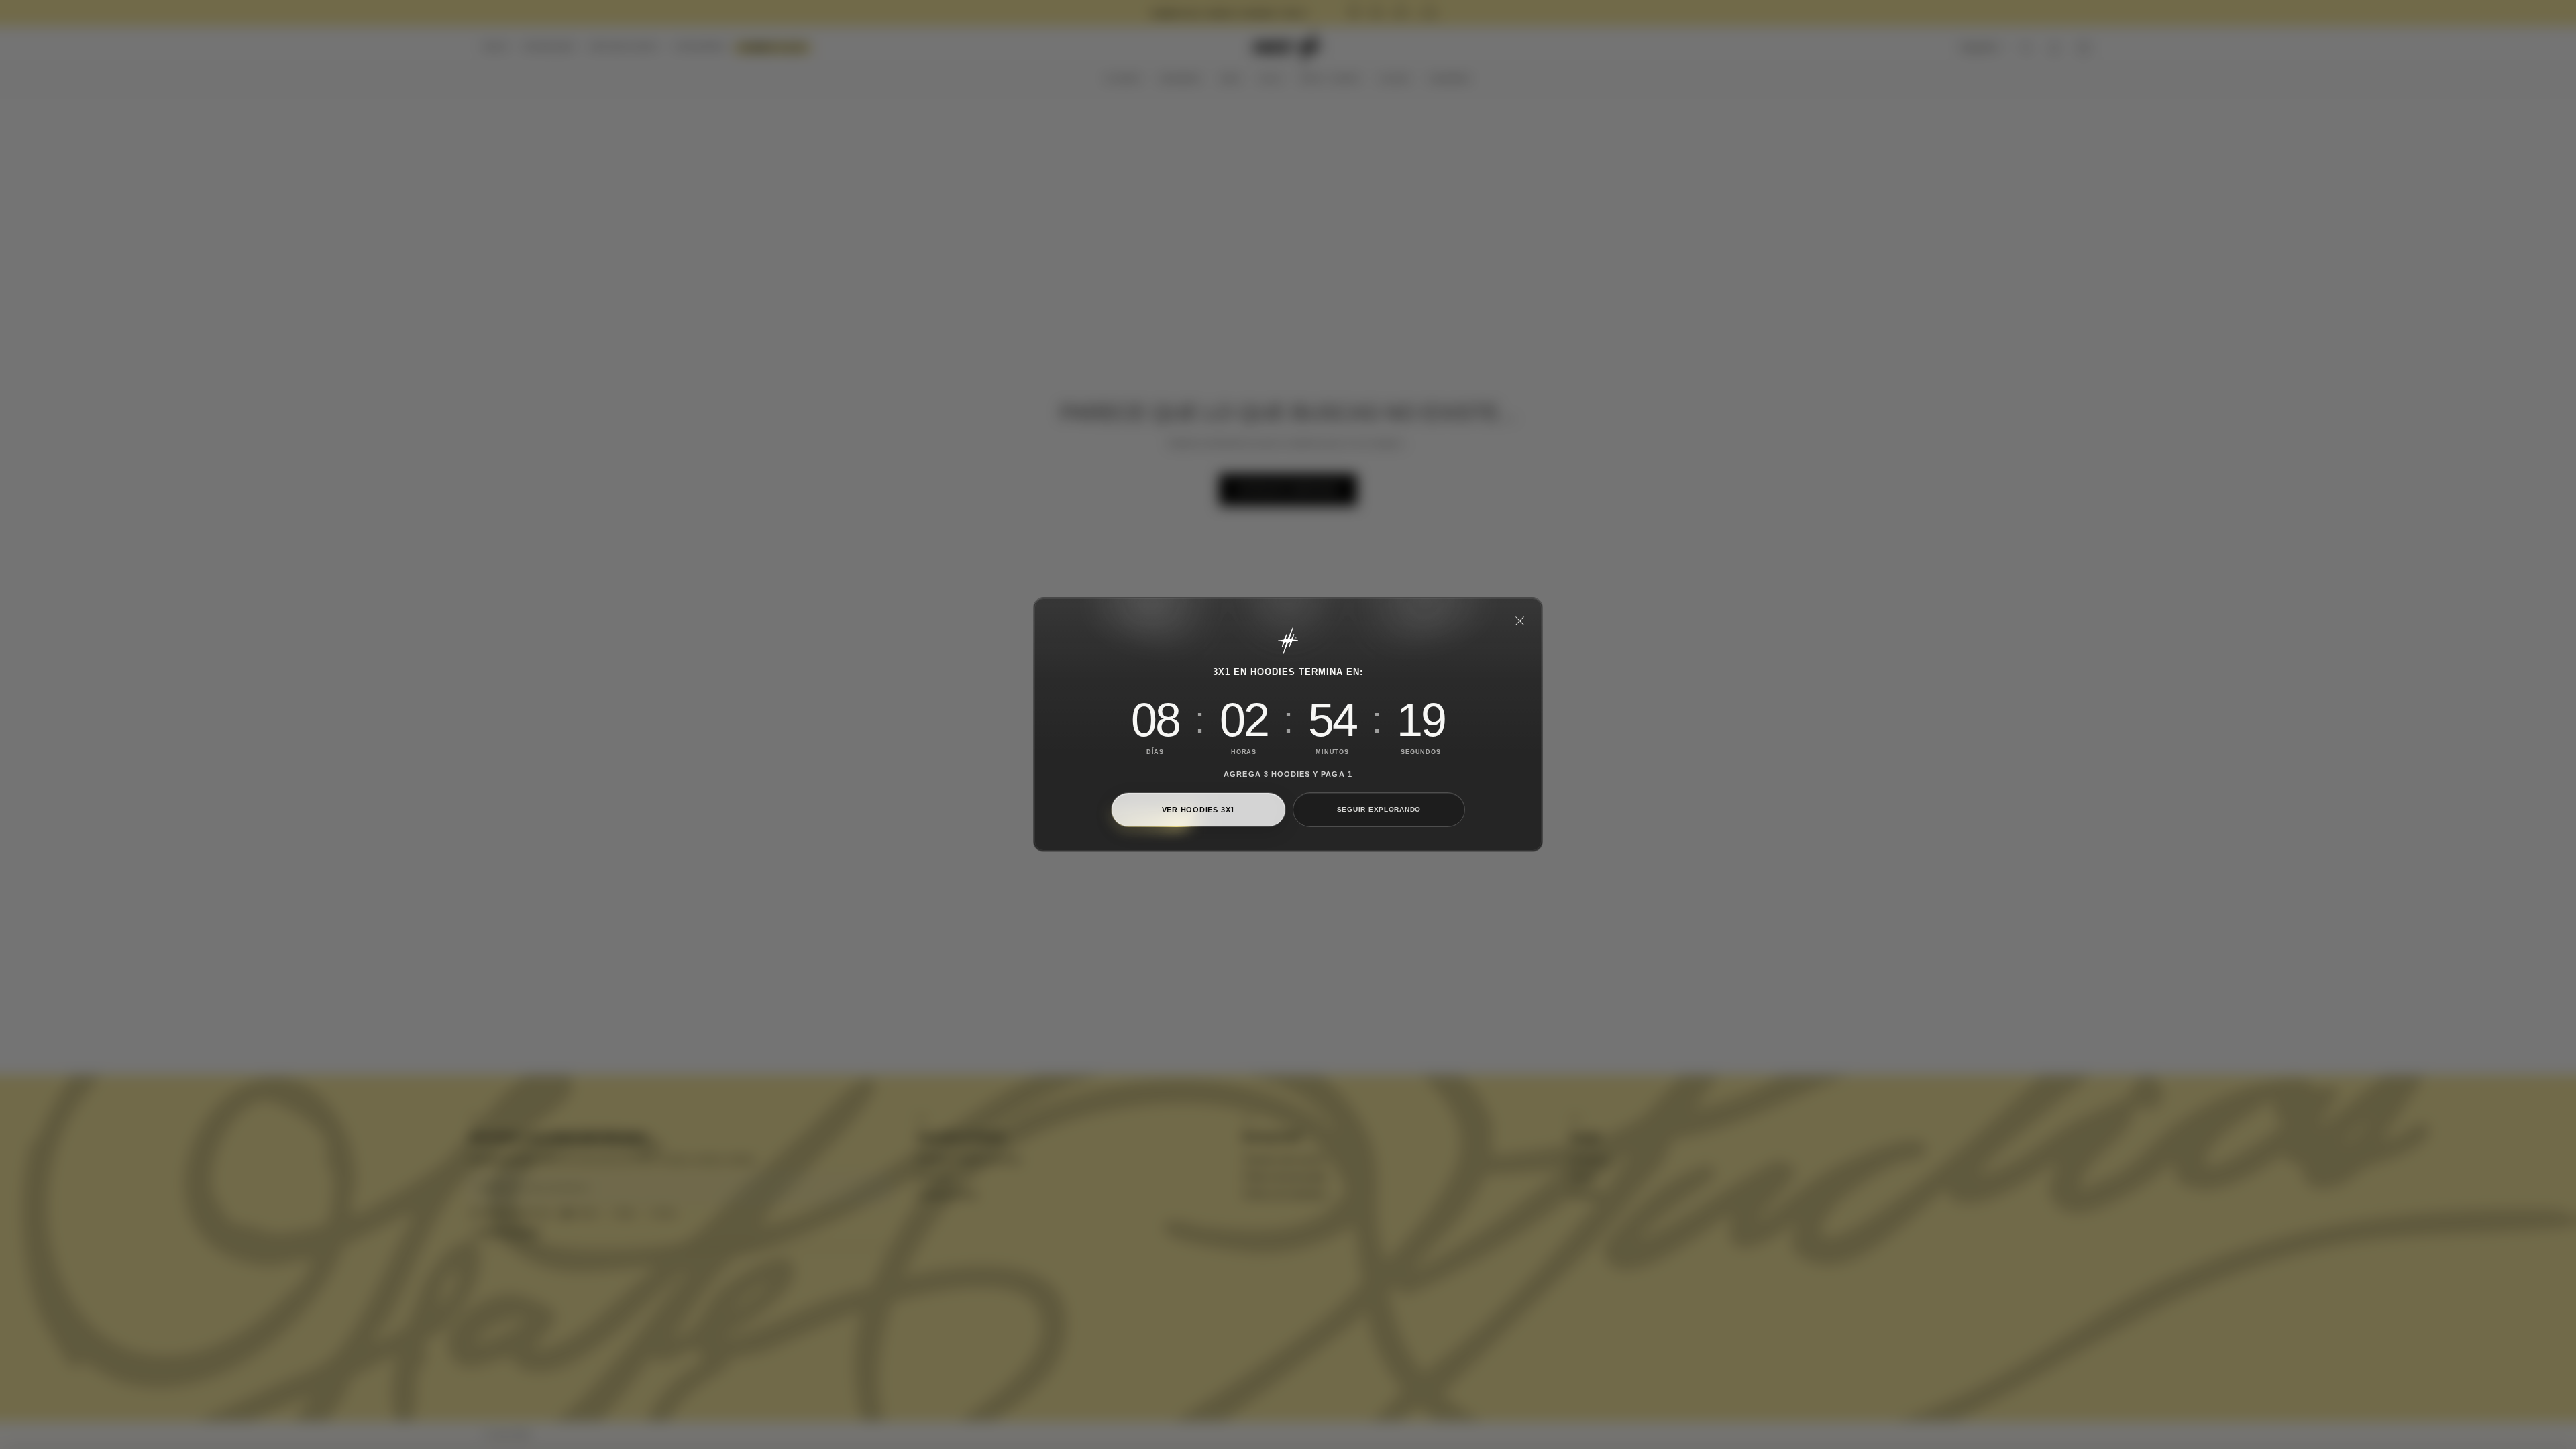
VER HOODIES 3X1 (1198, 810)
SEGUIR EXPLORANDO (1379, 809)
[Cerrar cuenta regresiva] (1519, 621)
